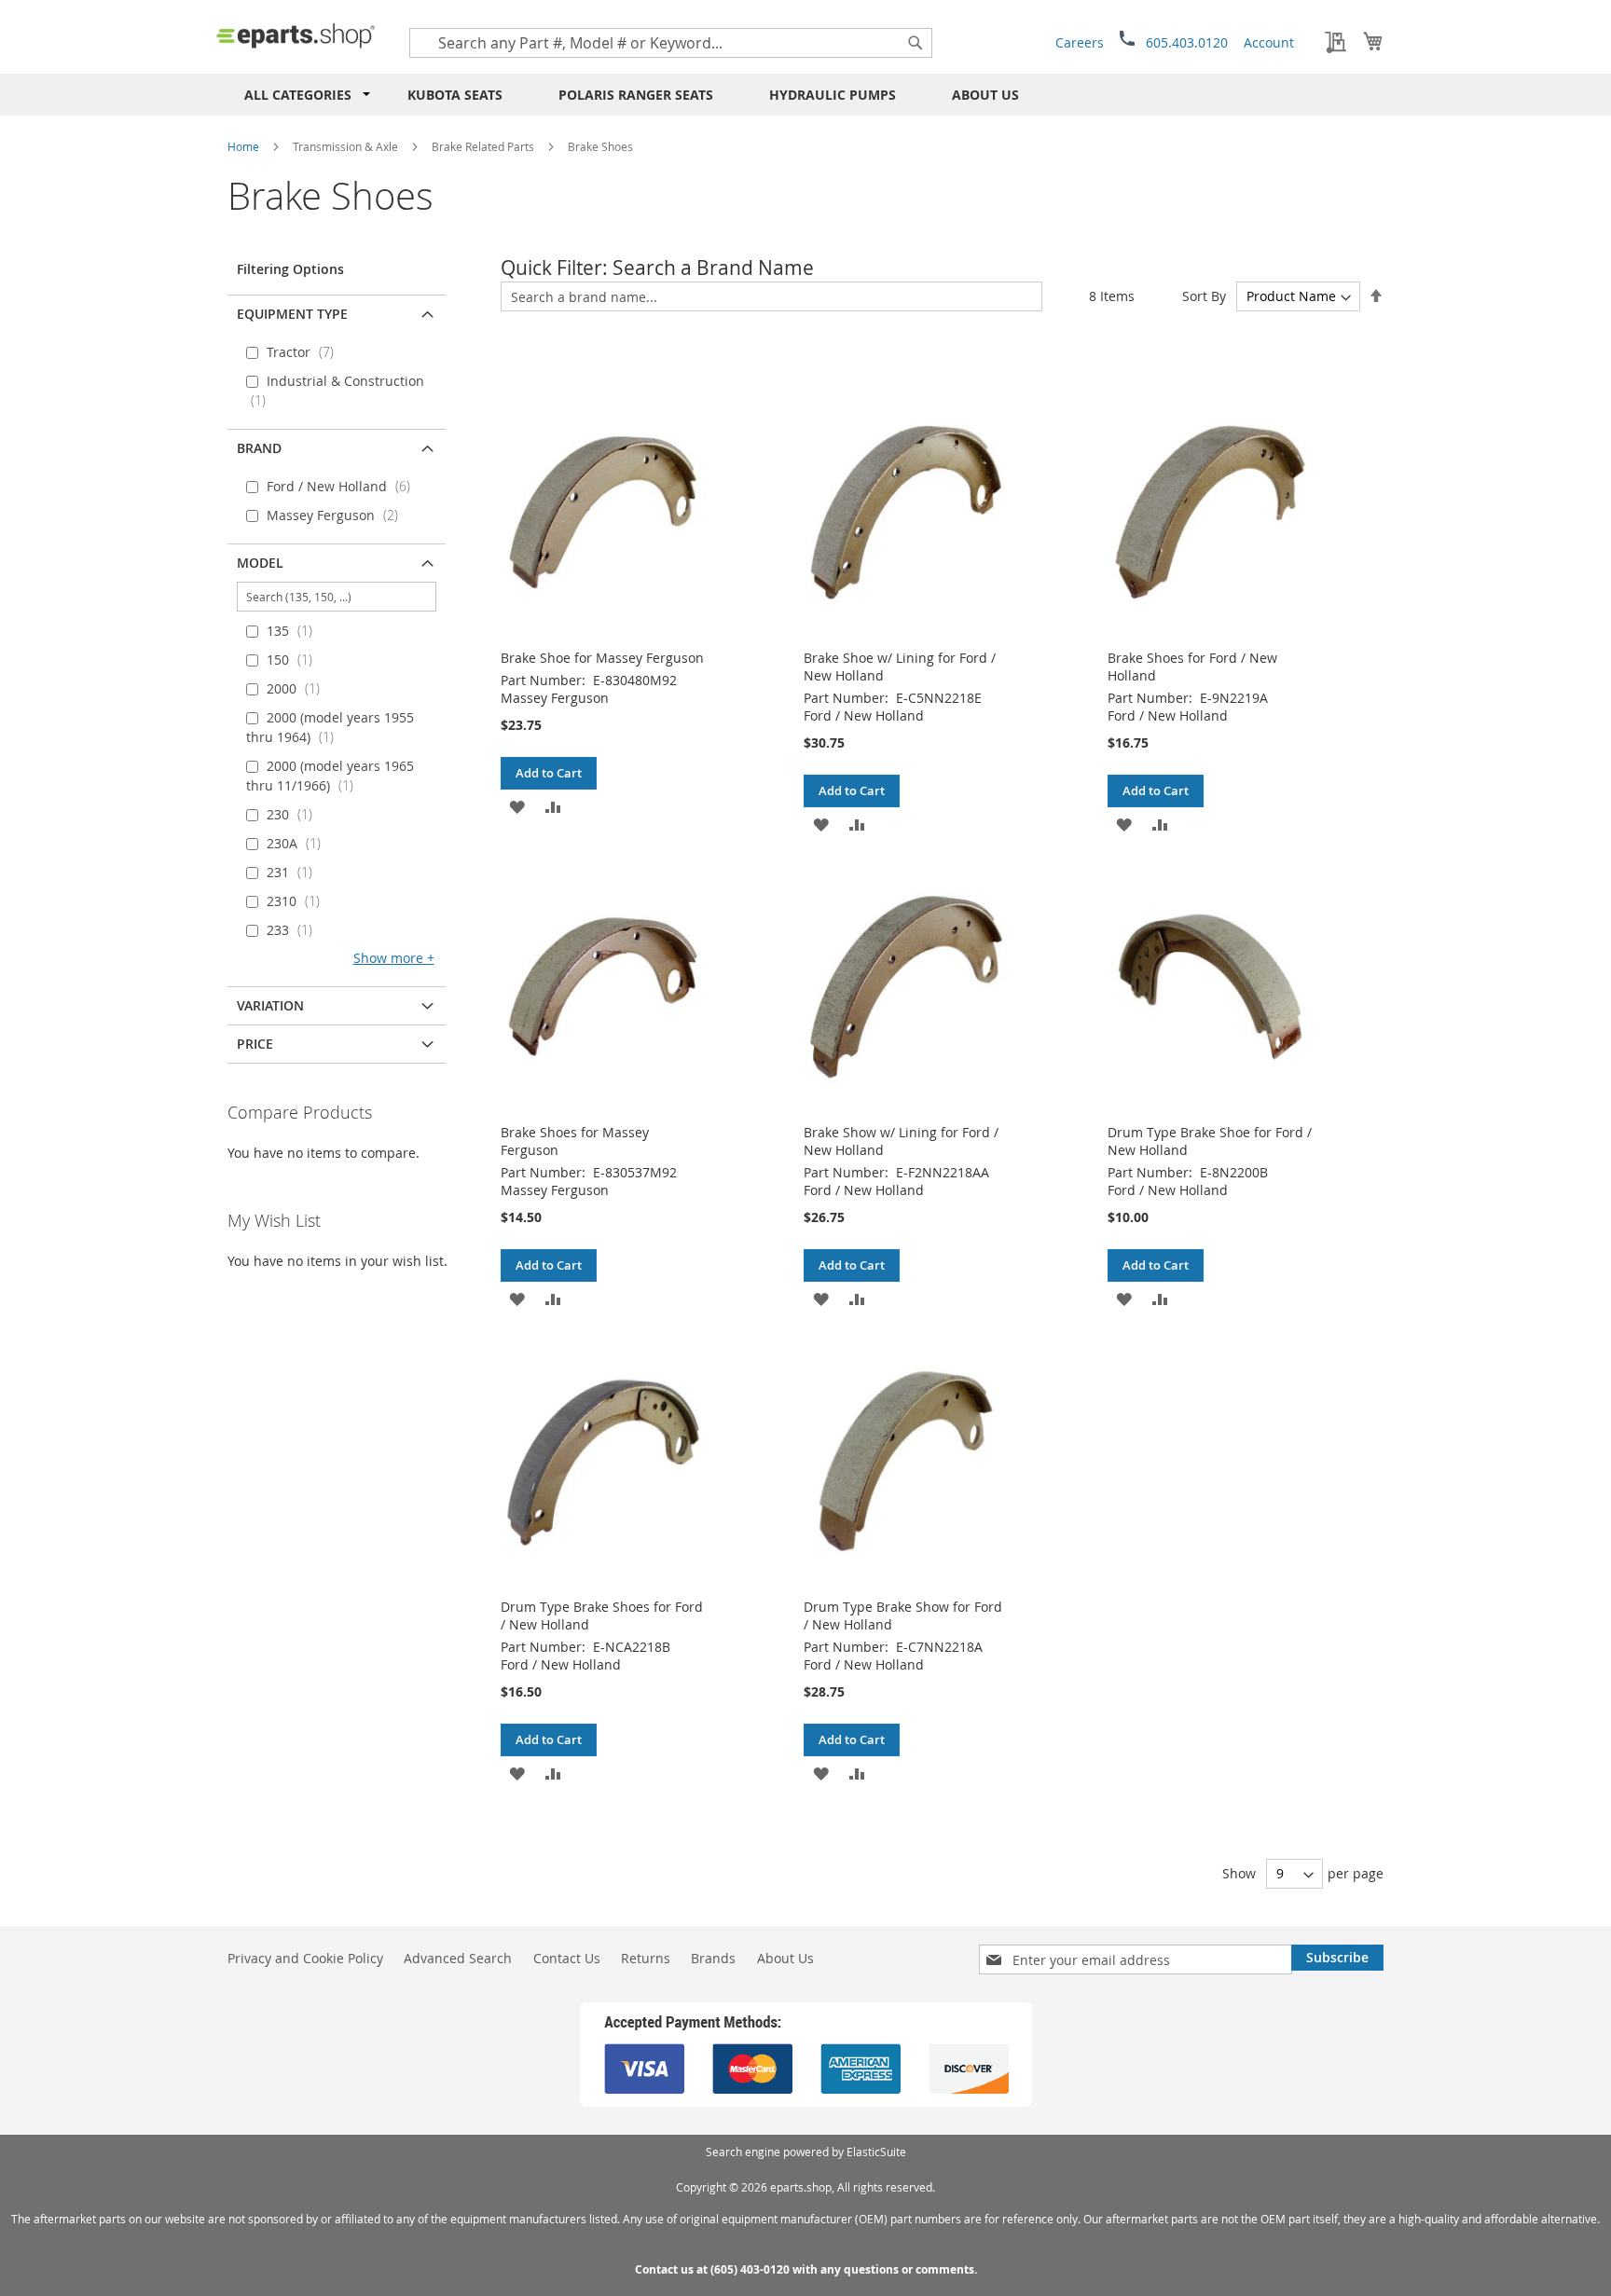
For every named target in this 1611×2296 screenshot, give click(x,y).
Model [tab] (260, 563)
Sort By (1204, 296)
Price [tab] (255, 1044)
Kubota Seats (455, 95)
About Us (985, 95)
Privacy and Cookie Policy (305, 1958)
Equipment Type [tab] (292, 314)
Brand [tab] (259, 448)
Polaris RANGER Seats (636, 95)
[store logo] (296, 35)
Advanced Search (458, 1958)
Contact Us (567, 1958)
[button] (517, 806)
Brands (713, 1958)
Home (243, 146)
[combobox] (671, 43)
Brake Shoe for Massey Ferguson (602, 658)
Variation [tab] (270, 1005)
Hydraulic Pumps (833, 95)
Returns (646, 1958)
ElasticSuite (876, 2152)
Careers (1080, 42)
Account (1269, 42)
